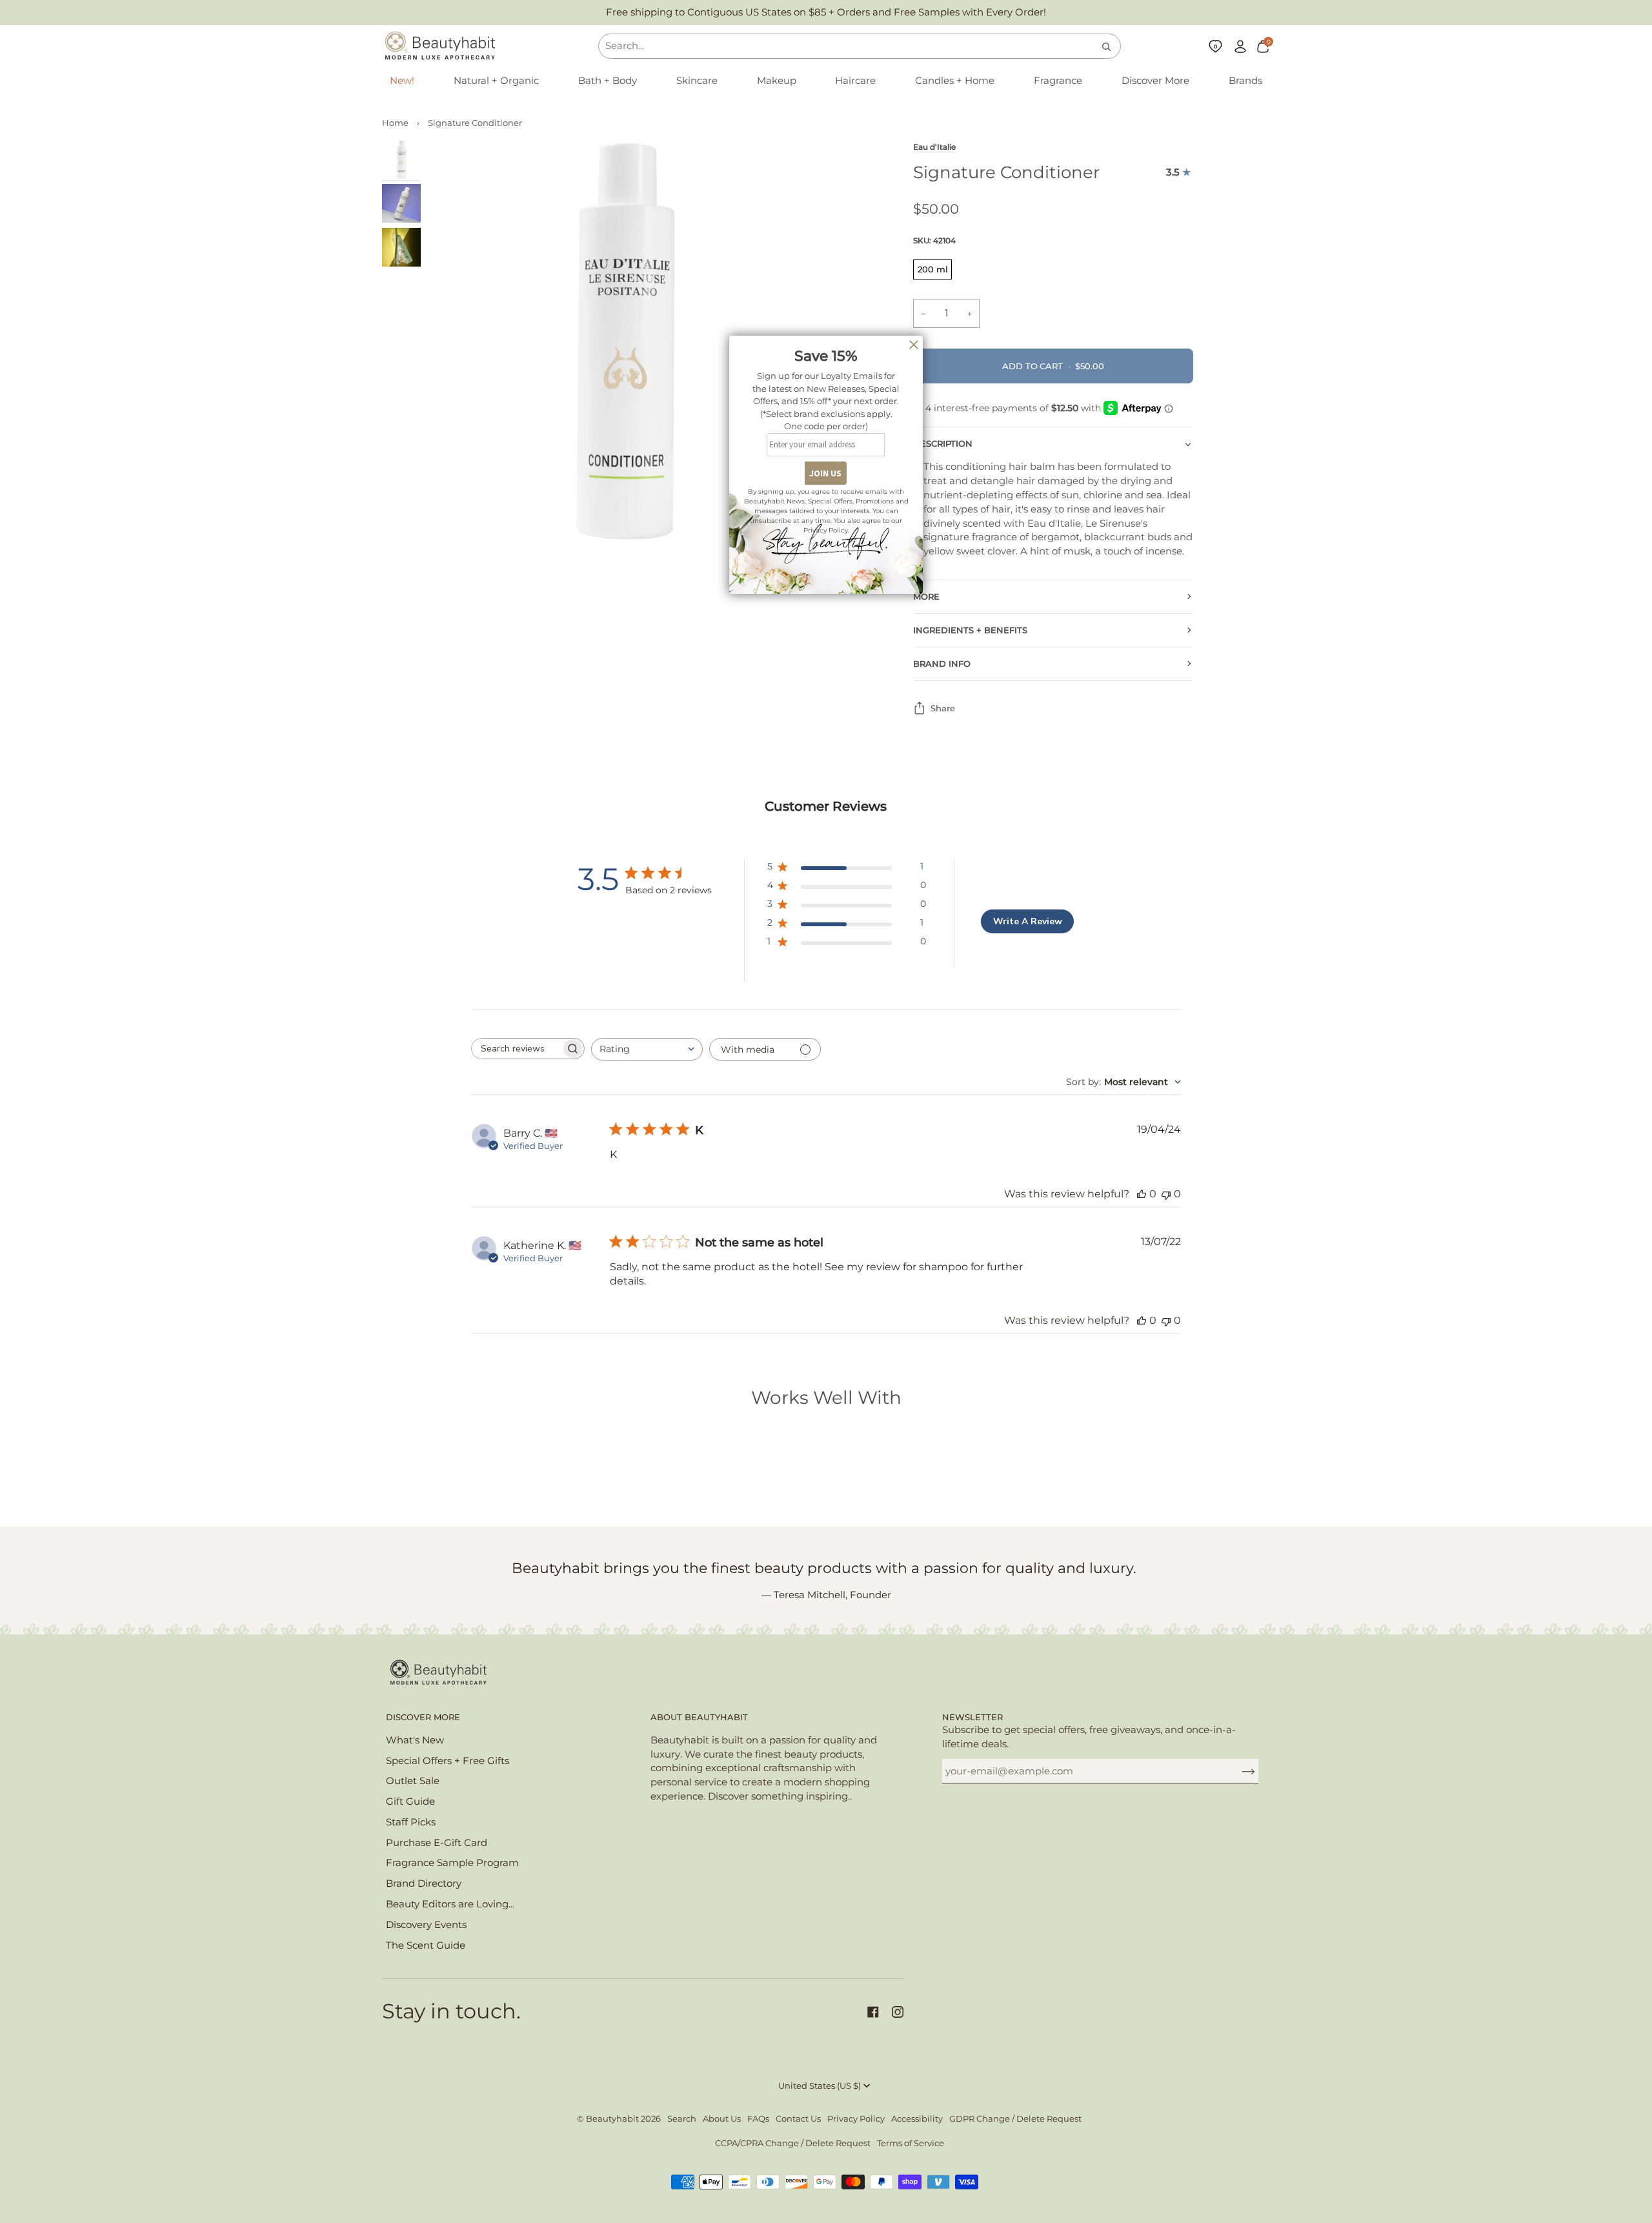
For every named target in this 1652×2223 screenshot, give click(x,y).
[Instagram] (898, 2012)
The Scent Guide (426, 1945)
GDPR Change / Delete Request (1015, 2119)
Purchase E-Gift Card (437, 1843)
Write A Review (1028, 921)
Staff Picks (411, 1822)
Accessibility (917, 2119)
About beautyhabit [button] (699, 1717)
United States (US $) (820, 2086)
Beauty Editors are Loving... (450, 1904)
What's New (415, 1740)
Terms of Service (911, 2143)
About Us (722, 2119)
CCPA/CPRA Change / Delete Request (793, 2143)
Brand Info (942, 664)
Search (682, 2119)
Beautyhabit (612, 2119)
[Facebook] (873, 2012)
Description (943, 444)
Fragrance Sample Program (452, 1863)
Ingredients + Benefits (970, 630)
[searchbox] (516, 1049)
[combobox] (647, 1049)
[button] (496, 81)
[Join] (1238, 1771)
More (926, 597)
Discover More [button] (423, 1717)
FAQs (758, 2119)
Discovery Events (426, 1925)
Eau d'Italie (934, 147)
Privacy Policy (856, 2119)
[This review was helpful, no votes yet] (1142, 1194)
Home (395, 123)
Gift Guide (410, 1802)
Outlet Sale (413, 1781)
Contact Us (798, 2119)
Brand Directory (424, 1883)
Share (943, 708)
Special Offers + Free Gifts (448, 1761)
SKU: (934, 240)
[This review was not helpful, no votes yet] (1166, 1194)
